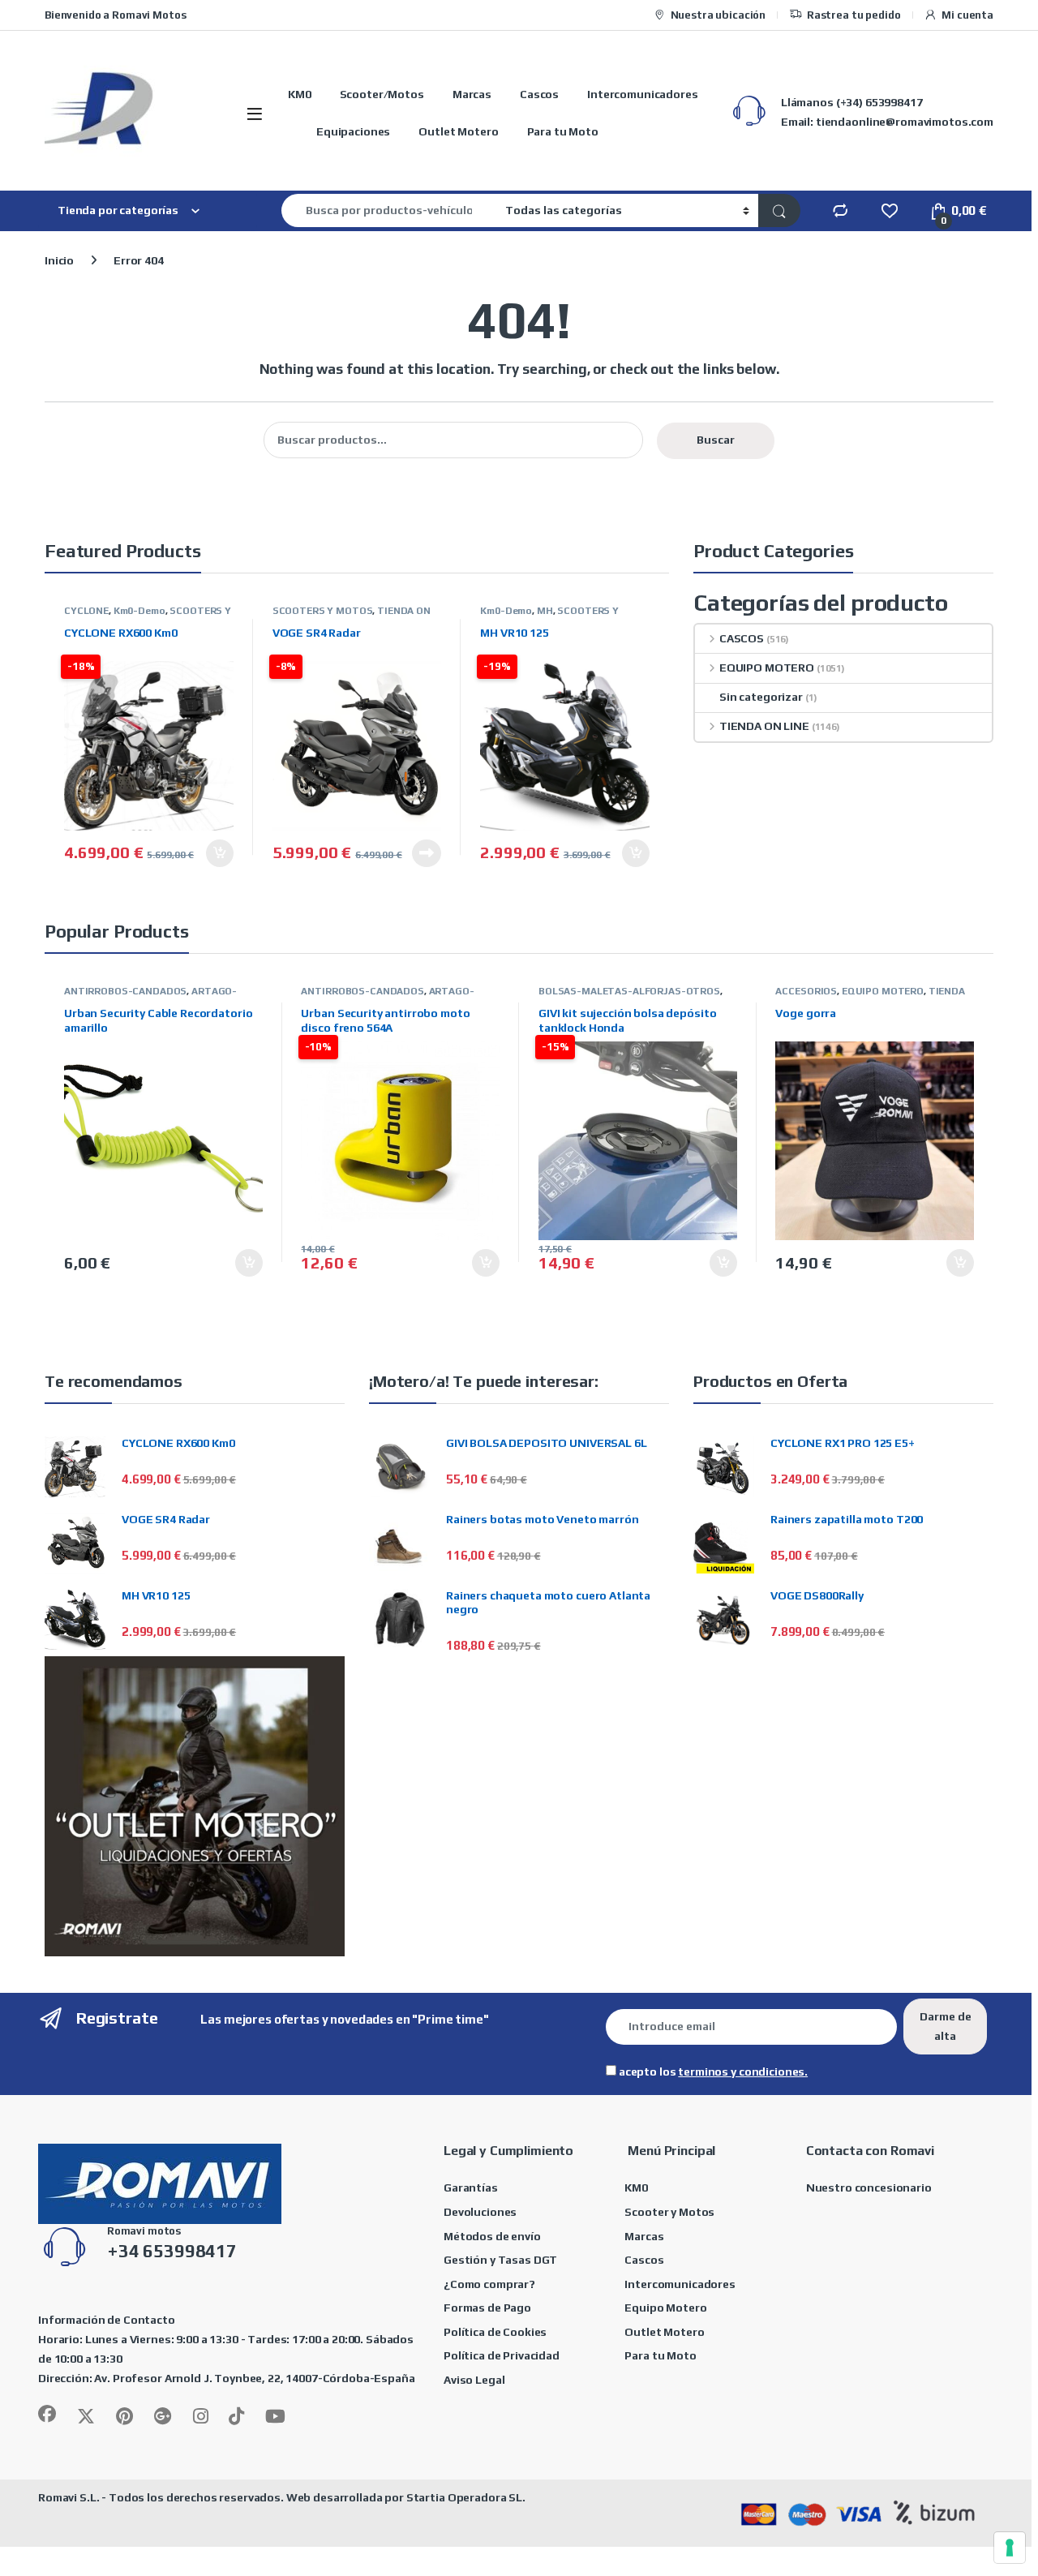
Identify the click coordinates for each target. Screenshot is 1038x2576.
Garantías (471, 2187)
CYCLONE (86, 611)
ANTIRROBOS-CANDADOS (125, 991)
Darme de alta (946, 2026)
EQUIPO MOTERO (767, 668)
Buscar (716, 440)
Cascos (539, 94)
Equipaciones (353, 131)
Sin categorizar (761, 697)
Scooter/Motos (382, 94)
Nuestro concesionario (869, 2187)
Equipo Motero (665, 2308)
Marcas (472, 94)
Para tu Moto (563, 131)
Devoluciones (480, 2212)
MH (545, 611)
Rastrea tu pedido (854, 15)
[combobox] (389, 210)
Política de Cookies (495, 2332)
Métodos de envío (492, 2236)
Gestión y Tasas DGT (500, 2260)
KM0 (300, 94)
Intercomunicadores (642, 94)
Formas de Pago (487, 2308)
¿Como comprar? (489, 2284)
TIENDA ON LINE (764, 726)
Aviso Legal (474, 2380)
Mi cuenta (967, 15)
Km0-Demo (139, 611)
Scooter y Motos (669, 2212)
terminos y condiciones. (743, 2072)
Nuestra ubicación (718, 15)
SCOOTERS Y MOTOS (323, 611)
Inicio (59, 260)
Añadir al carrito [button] (215, 853)
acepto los (712, 2072)
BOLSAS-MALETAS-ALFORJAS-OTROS (629, 991)
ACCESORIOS (806, 991)
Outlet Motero (458, 131)
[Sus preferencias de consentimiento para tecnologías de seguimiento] (1010, 2548)
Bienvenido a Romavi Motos (116, 15)
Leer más (427, 853)
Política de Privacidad (502, 2355)
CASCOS (742, 638)
